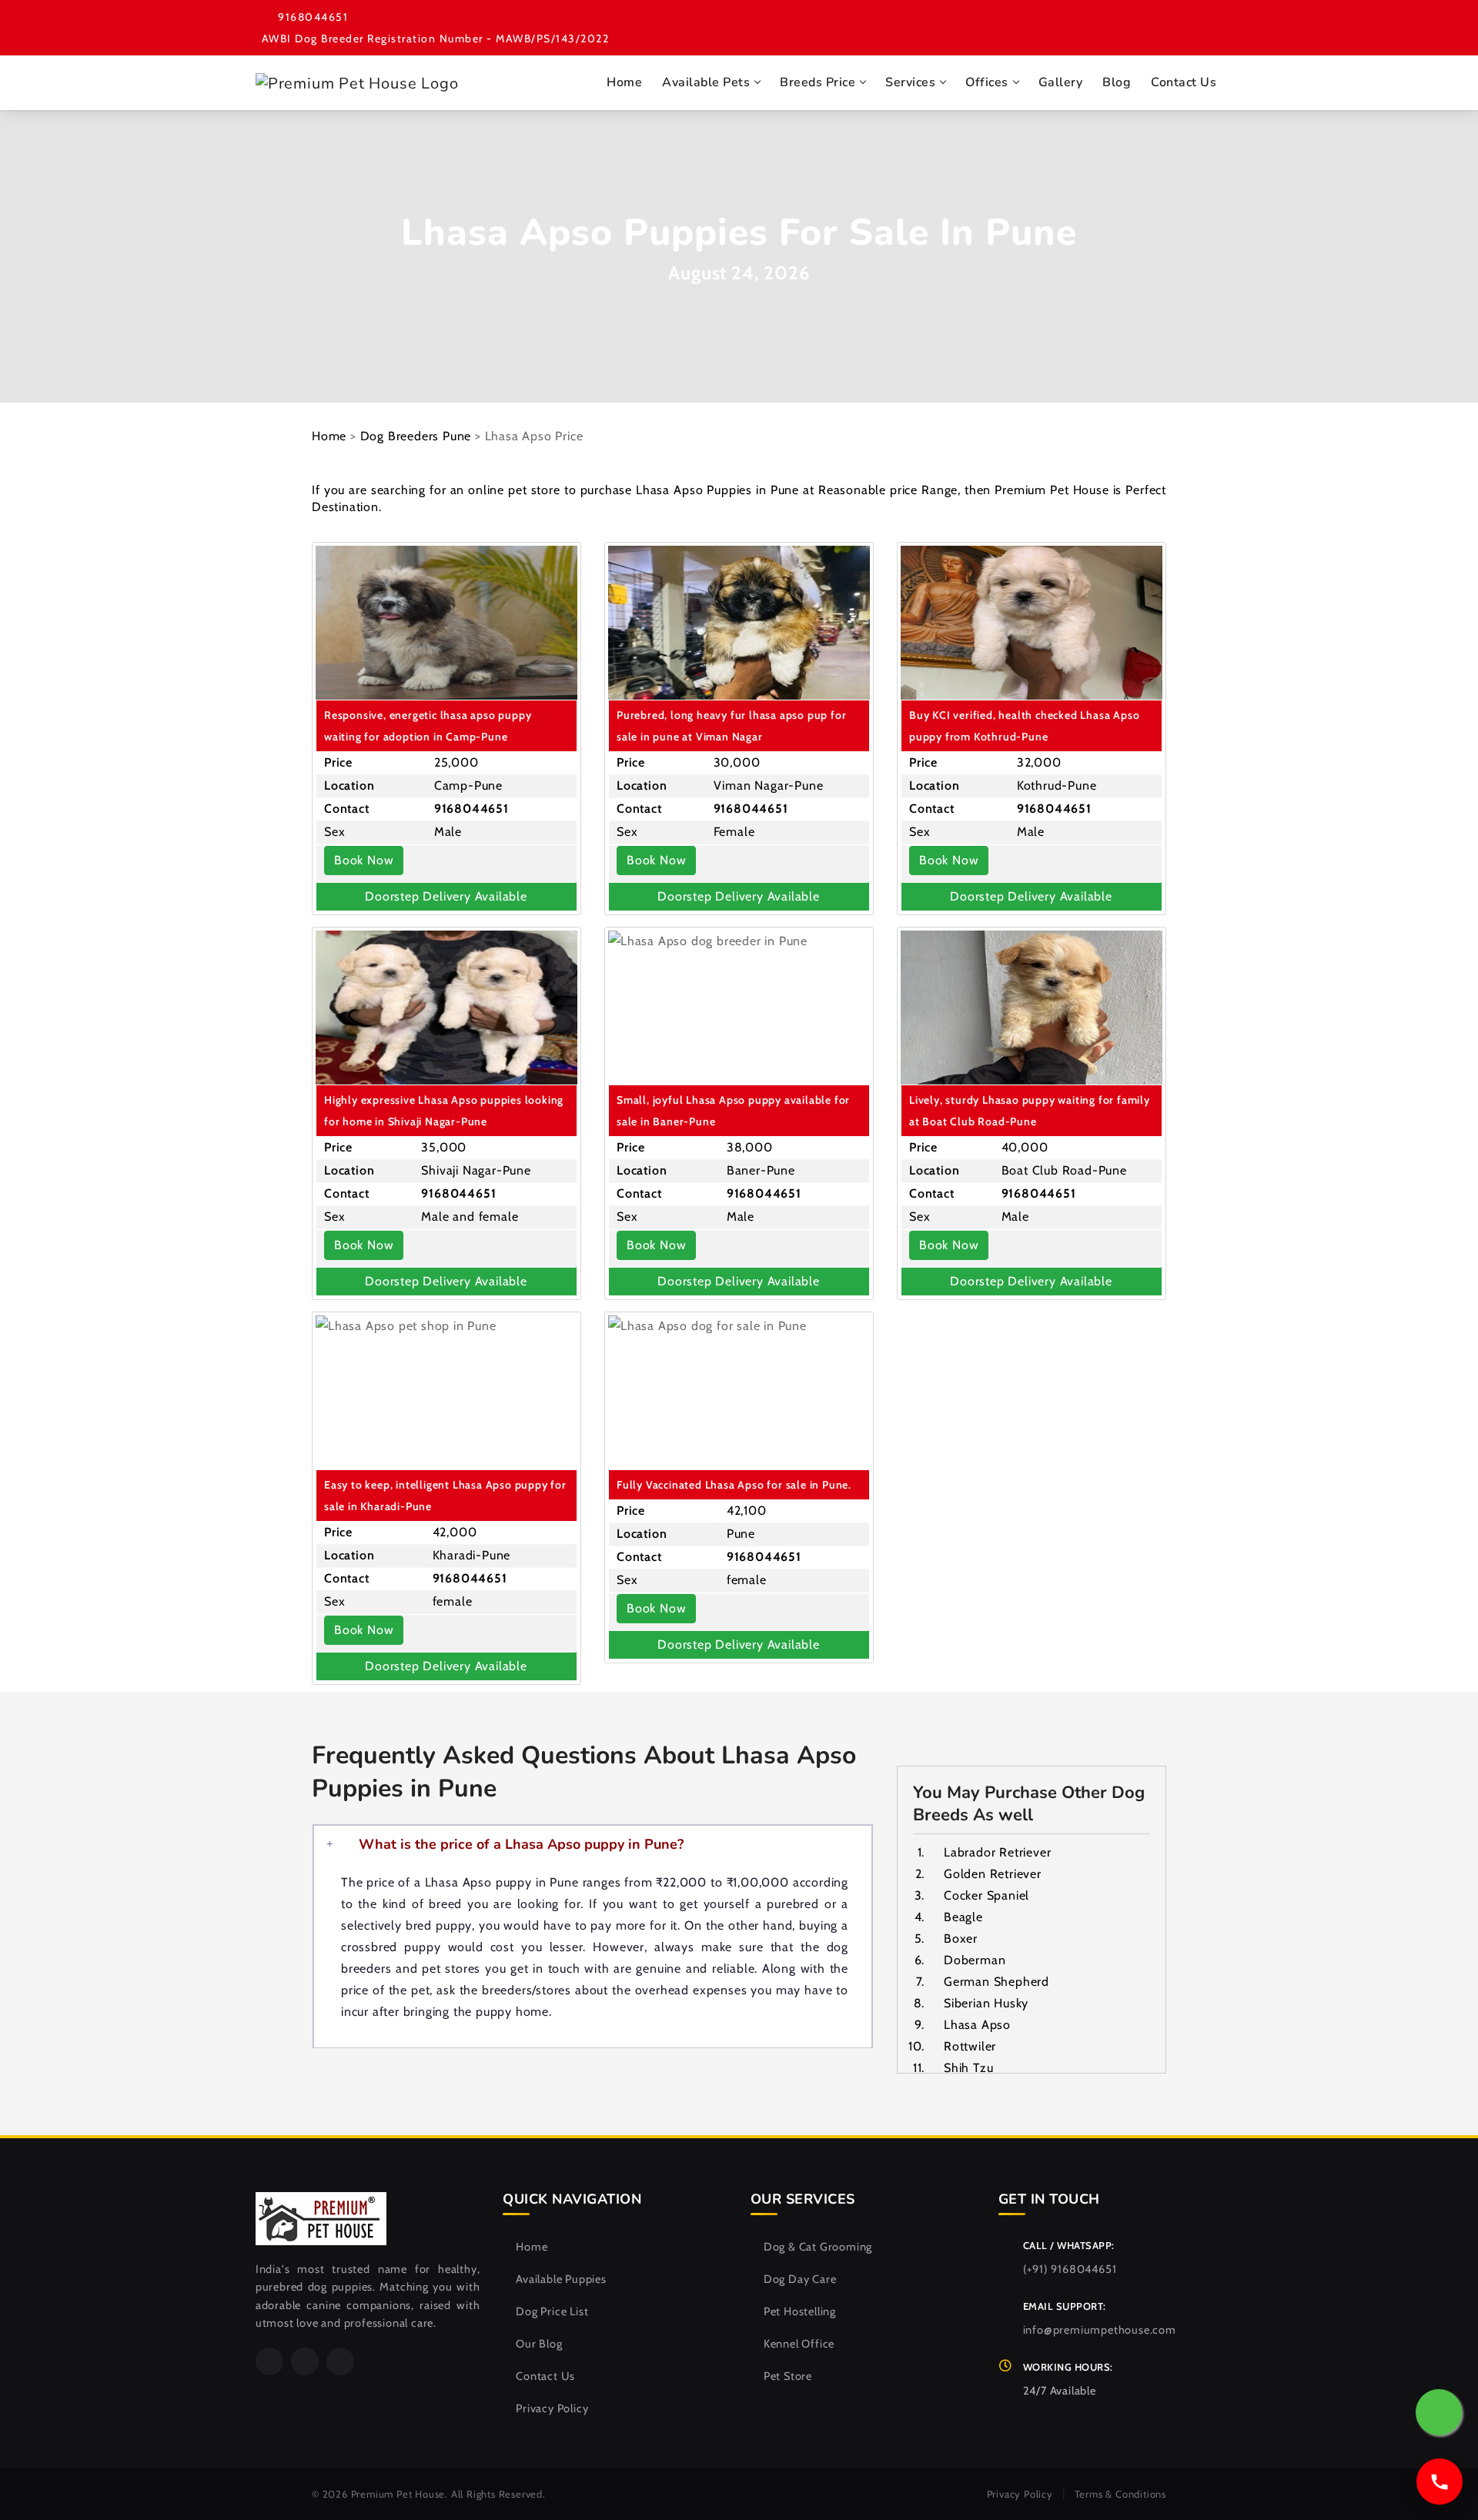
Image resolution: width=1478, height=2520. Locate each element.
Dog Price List (552, 2311)
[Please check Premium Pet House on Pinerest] (1177, 22)
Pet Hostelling (800, 2311)
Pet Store (788, 2376)
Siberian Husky (986, 2003)
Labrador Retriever (997, 1852)
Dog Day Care (800, 2279)
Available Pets (706, 82)
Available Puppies (561, 2279)
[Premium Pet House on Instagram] (1211, 22)
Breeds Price (818, 82)
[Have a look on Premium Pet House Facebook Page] (1109, 22)
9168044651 (313, 17)
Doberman (975, 1960)
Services (910, 82)
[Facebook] (269, 2361)
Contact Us (1184, 82)
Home (624, 82)
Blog (1117, 82)
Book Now (364, 860)
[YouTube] (340, 2361)
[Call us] (1440, 2482)
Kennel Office (799, 2344)
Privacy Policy (552, 2408)
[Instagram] (305, 2361)
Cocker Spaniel (986, 1895)
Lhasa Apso (977, 2025)
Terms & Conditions (1120, 2494)
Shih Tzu (968, 2068)
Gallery (1061, 82)
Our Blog (539, 2344)
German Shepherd (996, 1982)
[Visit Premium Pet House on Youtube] (1143, 22)
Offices (987, 82)
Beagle (963, 1917)
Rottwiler (970, 2046)
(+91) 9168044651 (1070, 2269)
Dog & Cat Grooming (818, 2247)
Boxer (961, 1938)
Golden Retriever (993, 1874)
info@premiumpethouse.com (1100, 2330)
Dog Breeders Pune (416, 436)
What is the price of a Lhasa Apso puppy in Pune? (521, 1844)
